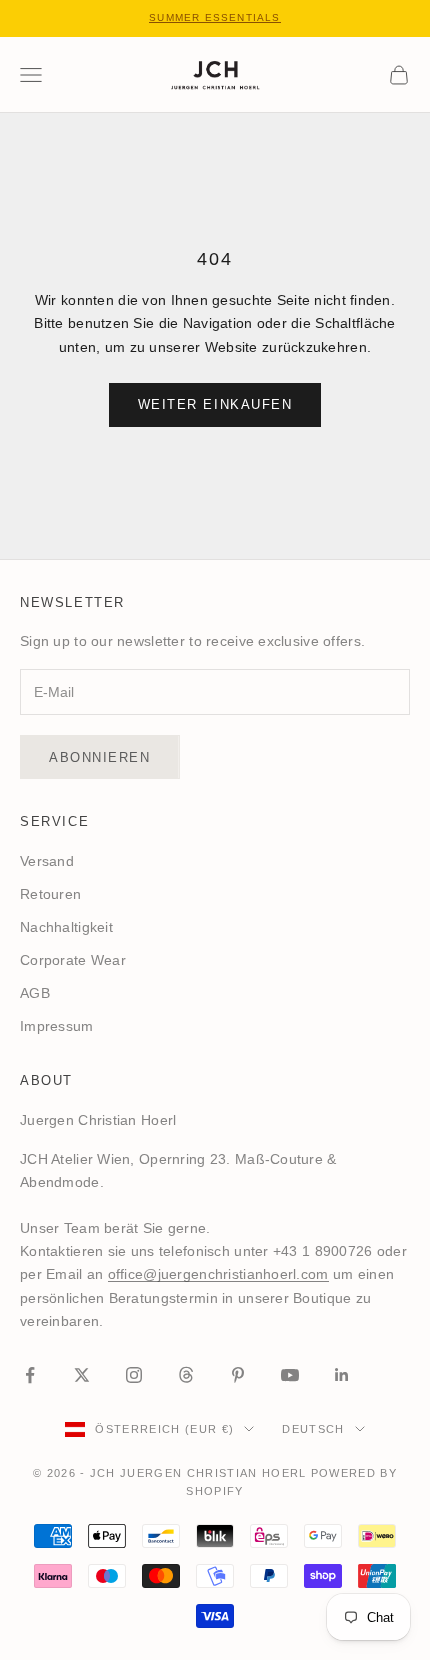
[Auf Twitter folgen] (82, 1375)
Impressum (57, 1026)
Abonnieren (100, 757)
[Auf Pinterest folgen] (238, 1375)
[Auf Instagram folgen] (134, 1375)
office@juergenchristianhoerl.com (218, 1274)
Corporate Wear (73, 960)
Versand (47, 861)
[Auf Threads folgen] (186, 1375)
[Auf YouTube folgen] (290, 1375)
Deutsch (313, 1429)
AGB (35, 993)
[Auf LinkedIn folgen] (342, 1375)
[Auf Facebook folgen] (30, 1375)
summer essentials (214, 17)
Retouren (50, 894)
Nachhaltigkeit (66, 927)
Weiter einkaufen (215, 404)
